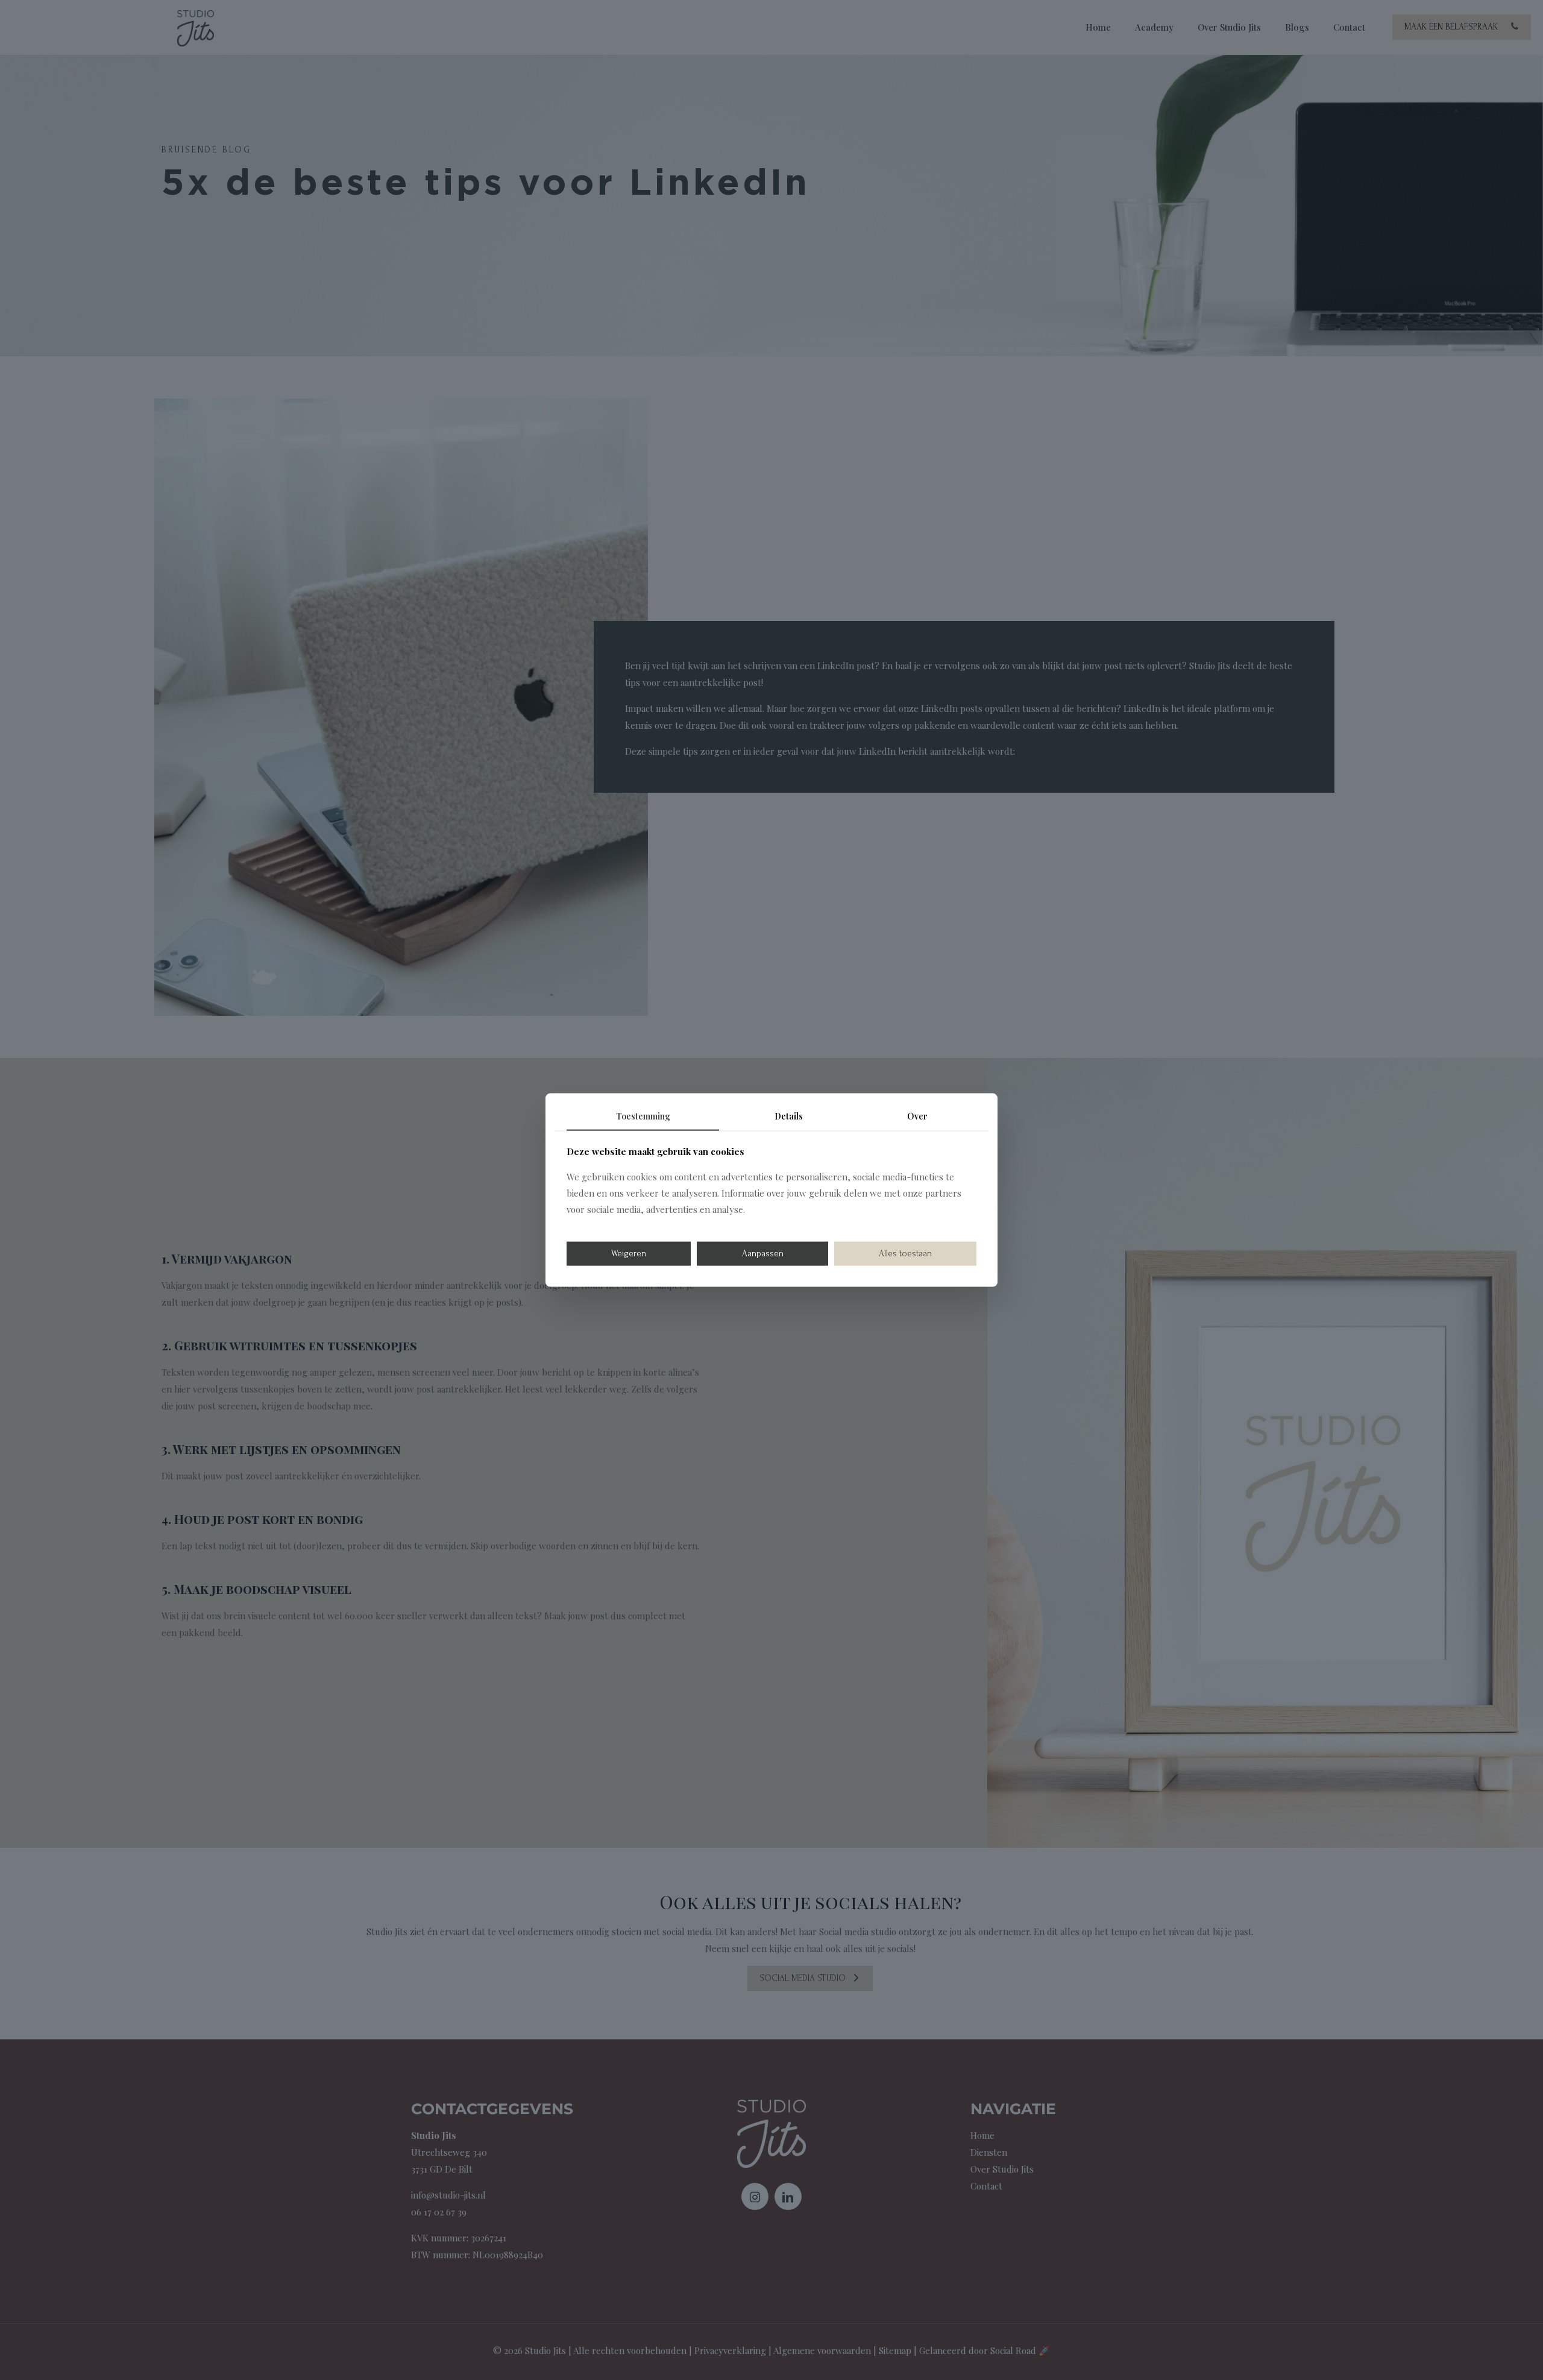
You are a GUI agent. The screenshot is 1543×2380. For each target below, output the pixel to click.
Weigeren (629, 1253)
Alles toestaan (905, 1253)
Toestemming (643, 1116)
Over (917, 1116)
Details (789, 1116)
